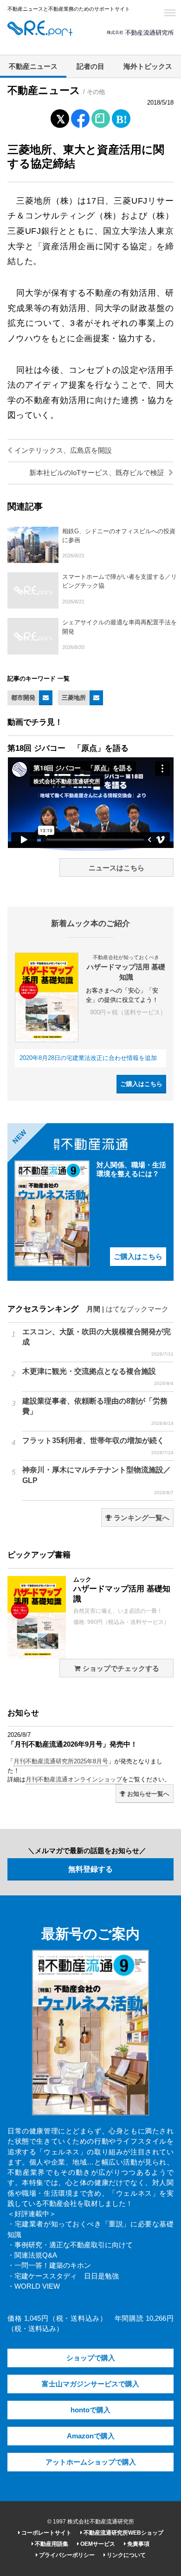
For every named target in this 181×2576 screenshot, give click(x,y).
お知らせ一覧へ (147, 1794)
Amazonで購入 (91, 2436)
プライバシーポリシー (66, 2555)
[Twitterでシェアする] (60, 117)
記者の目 (90, 66)
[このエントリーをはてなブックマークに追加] (121, 117)
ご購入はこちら (141, 1084)
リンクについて (126, 2555)
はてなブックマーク (137, 1309)
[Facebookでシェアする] (81, 120)
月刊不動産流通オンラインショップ (74, 1779)
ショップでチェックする (120, 1669)
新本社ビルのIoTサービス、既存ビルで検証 (98, 473)
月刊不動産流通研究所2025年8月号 (61, 1761)
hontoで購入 (90, 2410)
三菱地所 (74, 698)
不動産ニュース (33, 66)
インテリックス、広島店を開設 (62, 450)
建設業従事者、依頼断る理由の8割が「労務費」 (98, 1411)
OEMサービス (97, 2544)
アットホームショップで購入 (91, 2462)
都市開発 (23, 698)
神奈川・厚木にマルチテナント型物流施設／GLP (98, 1480)
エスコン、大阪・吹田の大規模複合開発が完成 (98, 1342)
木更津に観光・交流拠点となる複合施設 (98, 1377)
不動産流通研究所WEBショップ (123, 2533)
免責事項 (138, 2544)
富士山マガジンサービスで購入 (90, 2384)
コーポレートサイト (46, 2533)
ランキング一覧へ (141, 1518)
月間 (93, 1309)
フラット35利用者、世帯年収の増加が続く (98, 1446)
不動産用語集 (51, 2544)
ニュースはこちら (116, 868)
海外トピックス (148, 66)
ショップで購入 (91, 2358)
